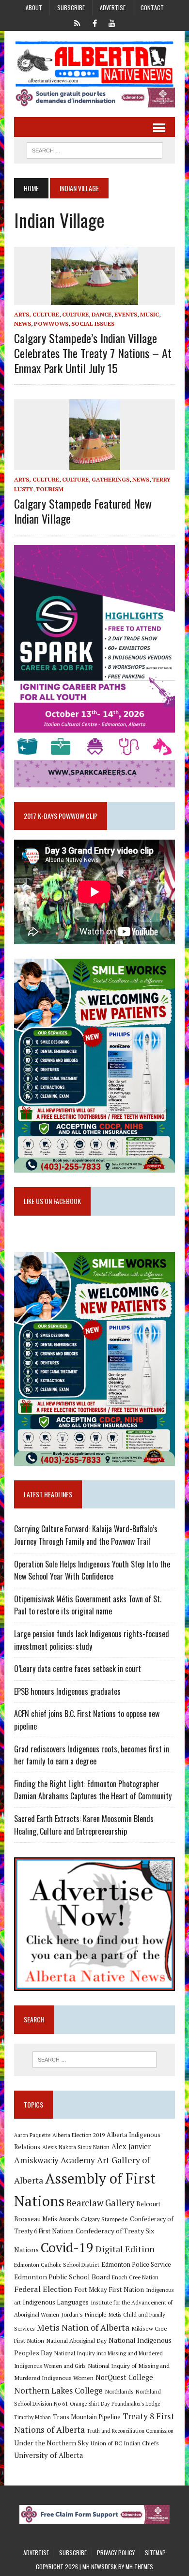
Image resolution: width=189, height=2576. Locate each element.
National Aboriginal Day (76, 2340)
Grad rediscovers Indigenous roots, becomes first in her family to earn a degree (92, 1755)
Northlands (119, 2391)
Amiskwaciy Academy (55, 2160)
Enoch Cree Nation (135, 2277)
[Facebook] (94, 22)
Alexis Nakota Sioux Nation (76, 2147)
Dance (102, 314)
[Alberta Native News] (94, 64)
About (34, 8)
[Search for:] (94, 2060)
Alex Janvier (131, 2147)
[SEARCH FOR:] (94, 149)
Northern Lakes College (58, 2390)
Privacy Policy (116, 2553)
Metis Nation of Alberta (83, 2327)
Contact (152, 8)
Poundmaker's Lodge (136, 2404)
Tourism (50, 489)
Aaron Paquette (32, 2135)
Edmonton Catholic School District (57, 2265)
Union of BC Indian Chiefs (125, 2443)
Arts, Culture (37, 314)
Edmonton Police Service (136, 2265)
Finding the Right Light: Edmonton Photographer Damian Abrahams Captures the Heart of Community (93, 1790)
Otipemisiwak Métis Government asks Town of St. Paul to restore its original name (88, 1605)
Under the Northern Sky (51, 2443)
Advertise (113, 8)
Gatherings (110, 479)
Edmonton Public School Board (62, 2277)
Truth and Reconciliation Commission (130, 2431)
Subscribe (71, 8)
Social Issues (93, 324)
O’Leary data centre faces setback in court (78, 1669)
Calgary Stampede (104, 2219)
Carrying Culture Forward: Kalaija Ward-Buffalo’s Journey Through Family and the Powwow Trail (86, 1535)
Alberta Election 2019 (79, 2135)
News (23, 324)
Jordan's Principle (84, 2314)
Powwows (51, 324)
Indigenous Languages (56, 2302)
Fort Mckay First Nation (109, 2290)
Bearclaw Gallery (100, 2203)
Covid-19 (67, 2247)
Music (150, 314)
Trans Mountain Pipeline (87, 2417)
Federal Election (43, 2289)
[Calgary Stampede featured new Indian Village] (95, 464)
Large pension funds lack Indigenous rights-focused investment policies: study (92, 1640)
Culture (75, 314)
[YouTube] (112, 22)
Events (126, 314)
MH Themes (139, 2567)
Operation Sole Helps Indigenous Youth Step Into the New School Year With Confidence (92, 1570)
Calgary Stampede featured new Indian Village (83, 511)
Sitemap (155, 2553)
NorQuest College (124, 2377)
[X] (77, 22)
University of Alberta (48, 2455)
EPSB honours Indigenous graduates (67, 1691)
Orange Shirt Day (90, 2404)
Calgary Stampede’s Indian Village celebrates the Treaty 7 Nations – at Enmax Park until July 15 (93, 353)
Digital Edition (125, 2249)
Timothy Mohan (32, 2417)
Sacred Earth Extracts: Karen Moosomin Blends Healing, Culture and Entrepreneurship (84, 1825)
